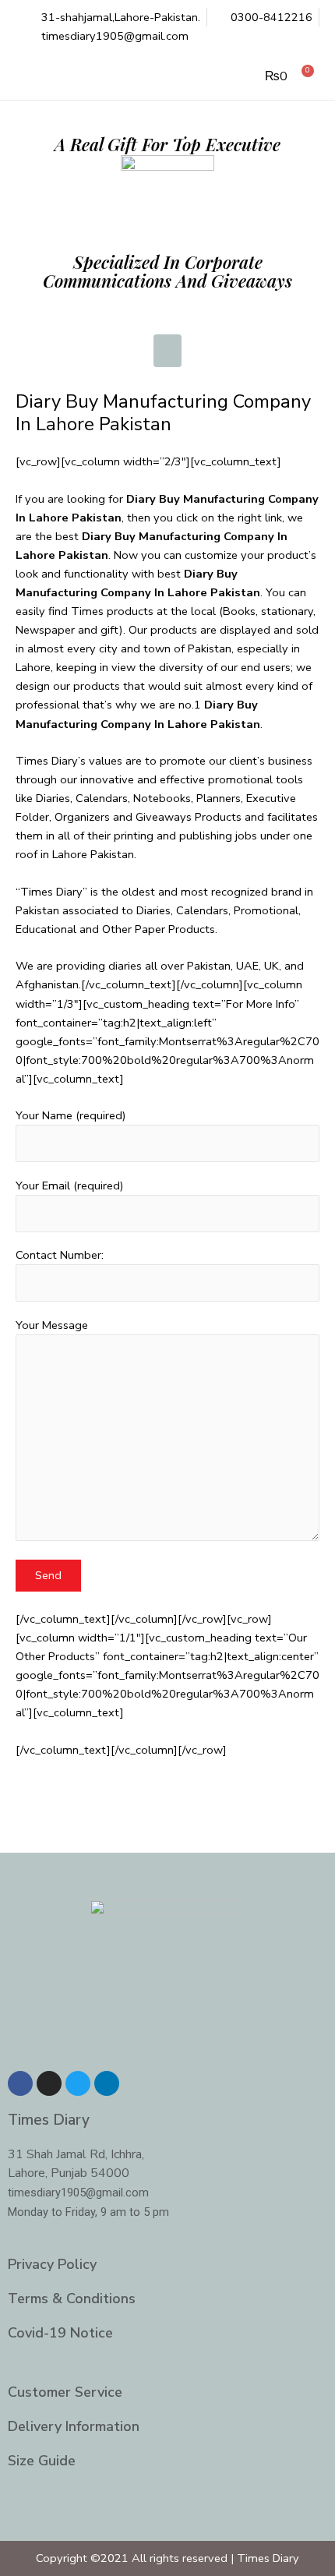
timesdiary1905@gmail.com (78, 2193)
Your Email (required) (70, 1186)
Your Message (52, 1325)
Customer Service (65, 2392)
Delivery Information (74, 2426)
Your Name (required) (71, 1115)
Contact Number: (60, 1255)
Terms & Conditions (72, 2299)
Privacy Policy (52, 2264)
